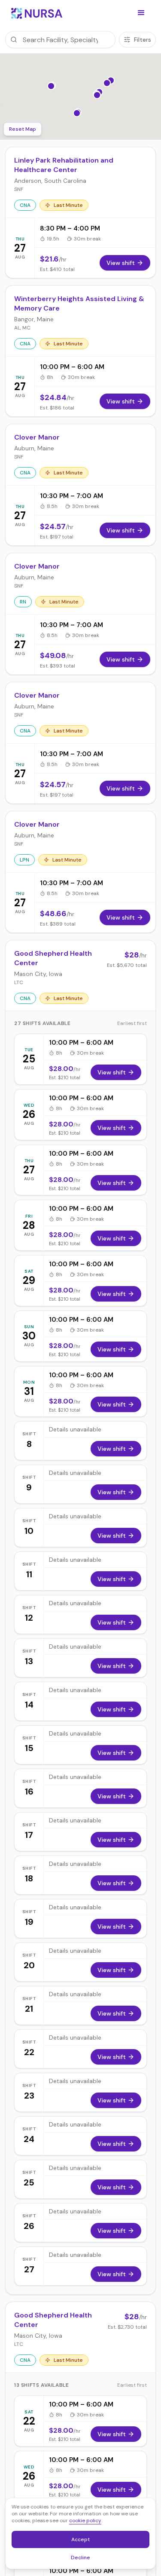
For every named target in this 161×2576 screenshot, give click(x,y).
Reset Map (23, 129)
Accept (85, 2541)
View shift (112, 1072)
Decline (83, 2559)
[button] (141, 13)
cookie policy (85, 2521)
